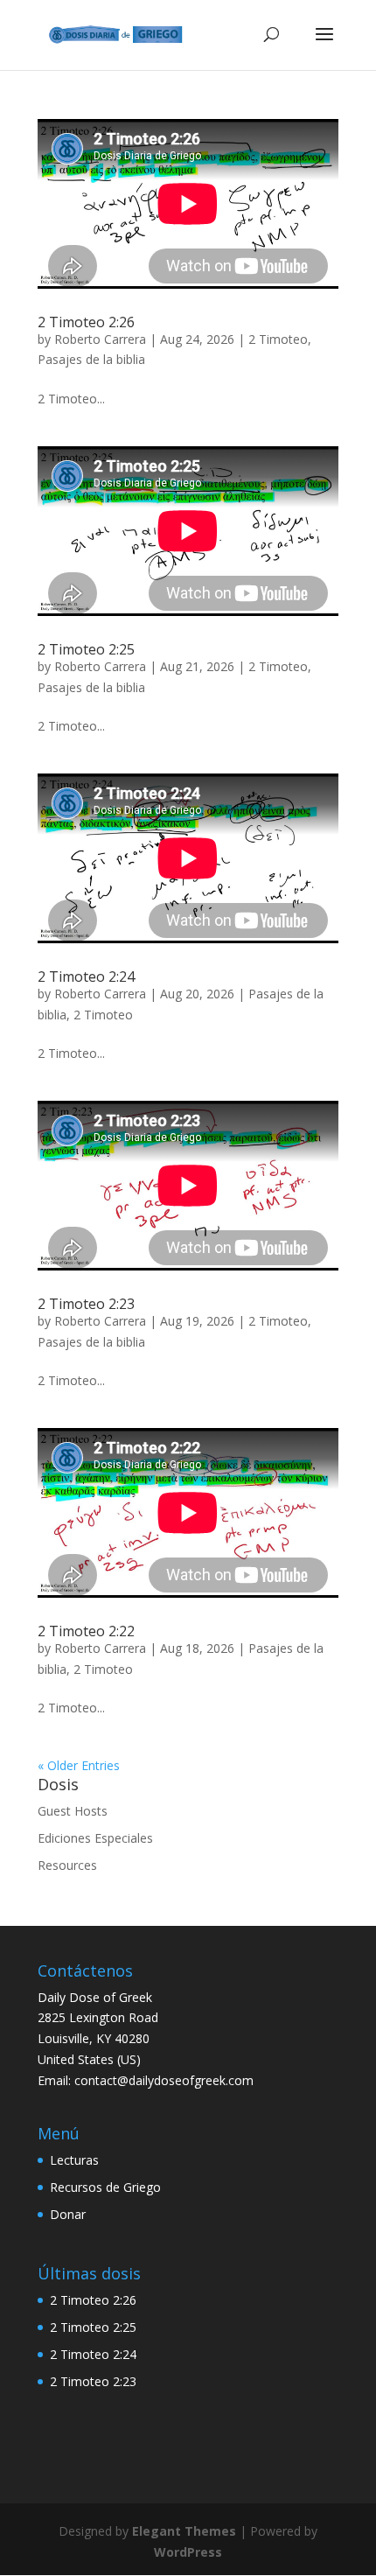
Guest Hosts (73, 1811)
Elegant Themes (184, 2531)
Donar (68, 2214)
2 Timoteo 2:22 (86, 1631)
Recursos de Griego (105, 2187)
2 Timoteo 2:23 (86, 1304)
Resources (67, 1865)
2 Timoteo (278, 339)
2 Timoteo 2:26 (86, 322)
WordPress (188, 2552)
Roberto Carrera (100, 339)
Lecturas (74, 2160)
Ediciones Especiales (95, 1838)
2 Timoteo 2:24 (86, 976)
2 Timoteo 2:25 (86, 649)
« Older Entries (79, 1765)
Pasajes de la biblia (91, 359)
